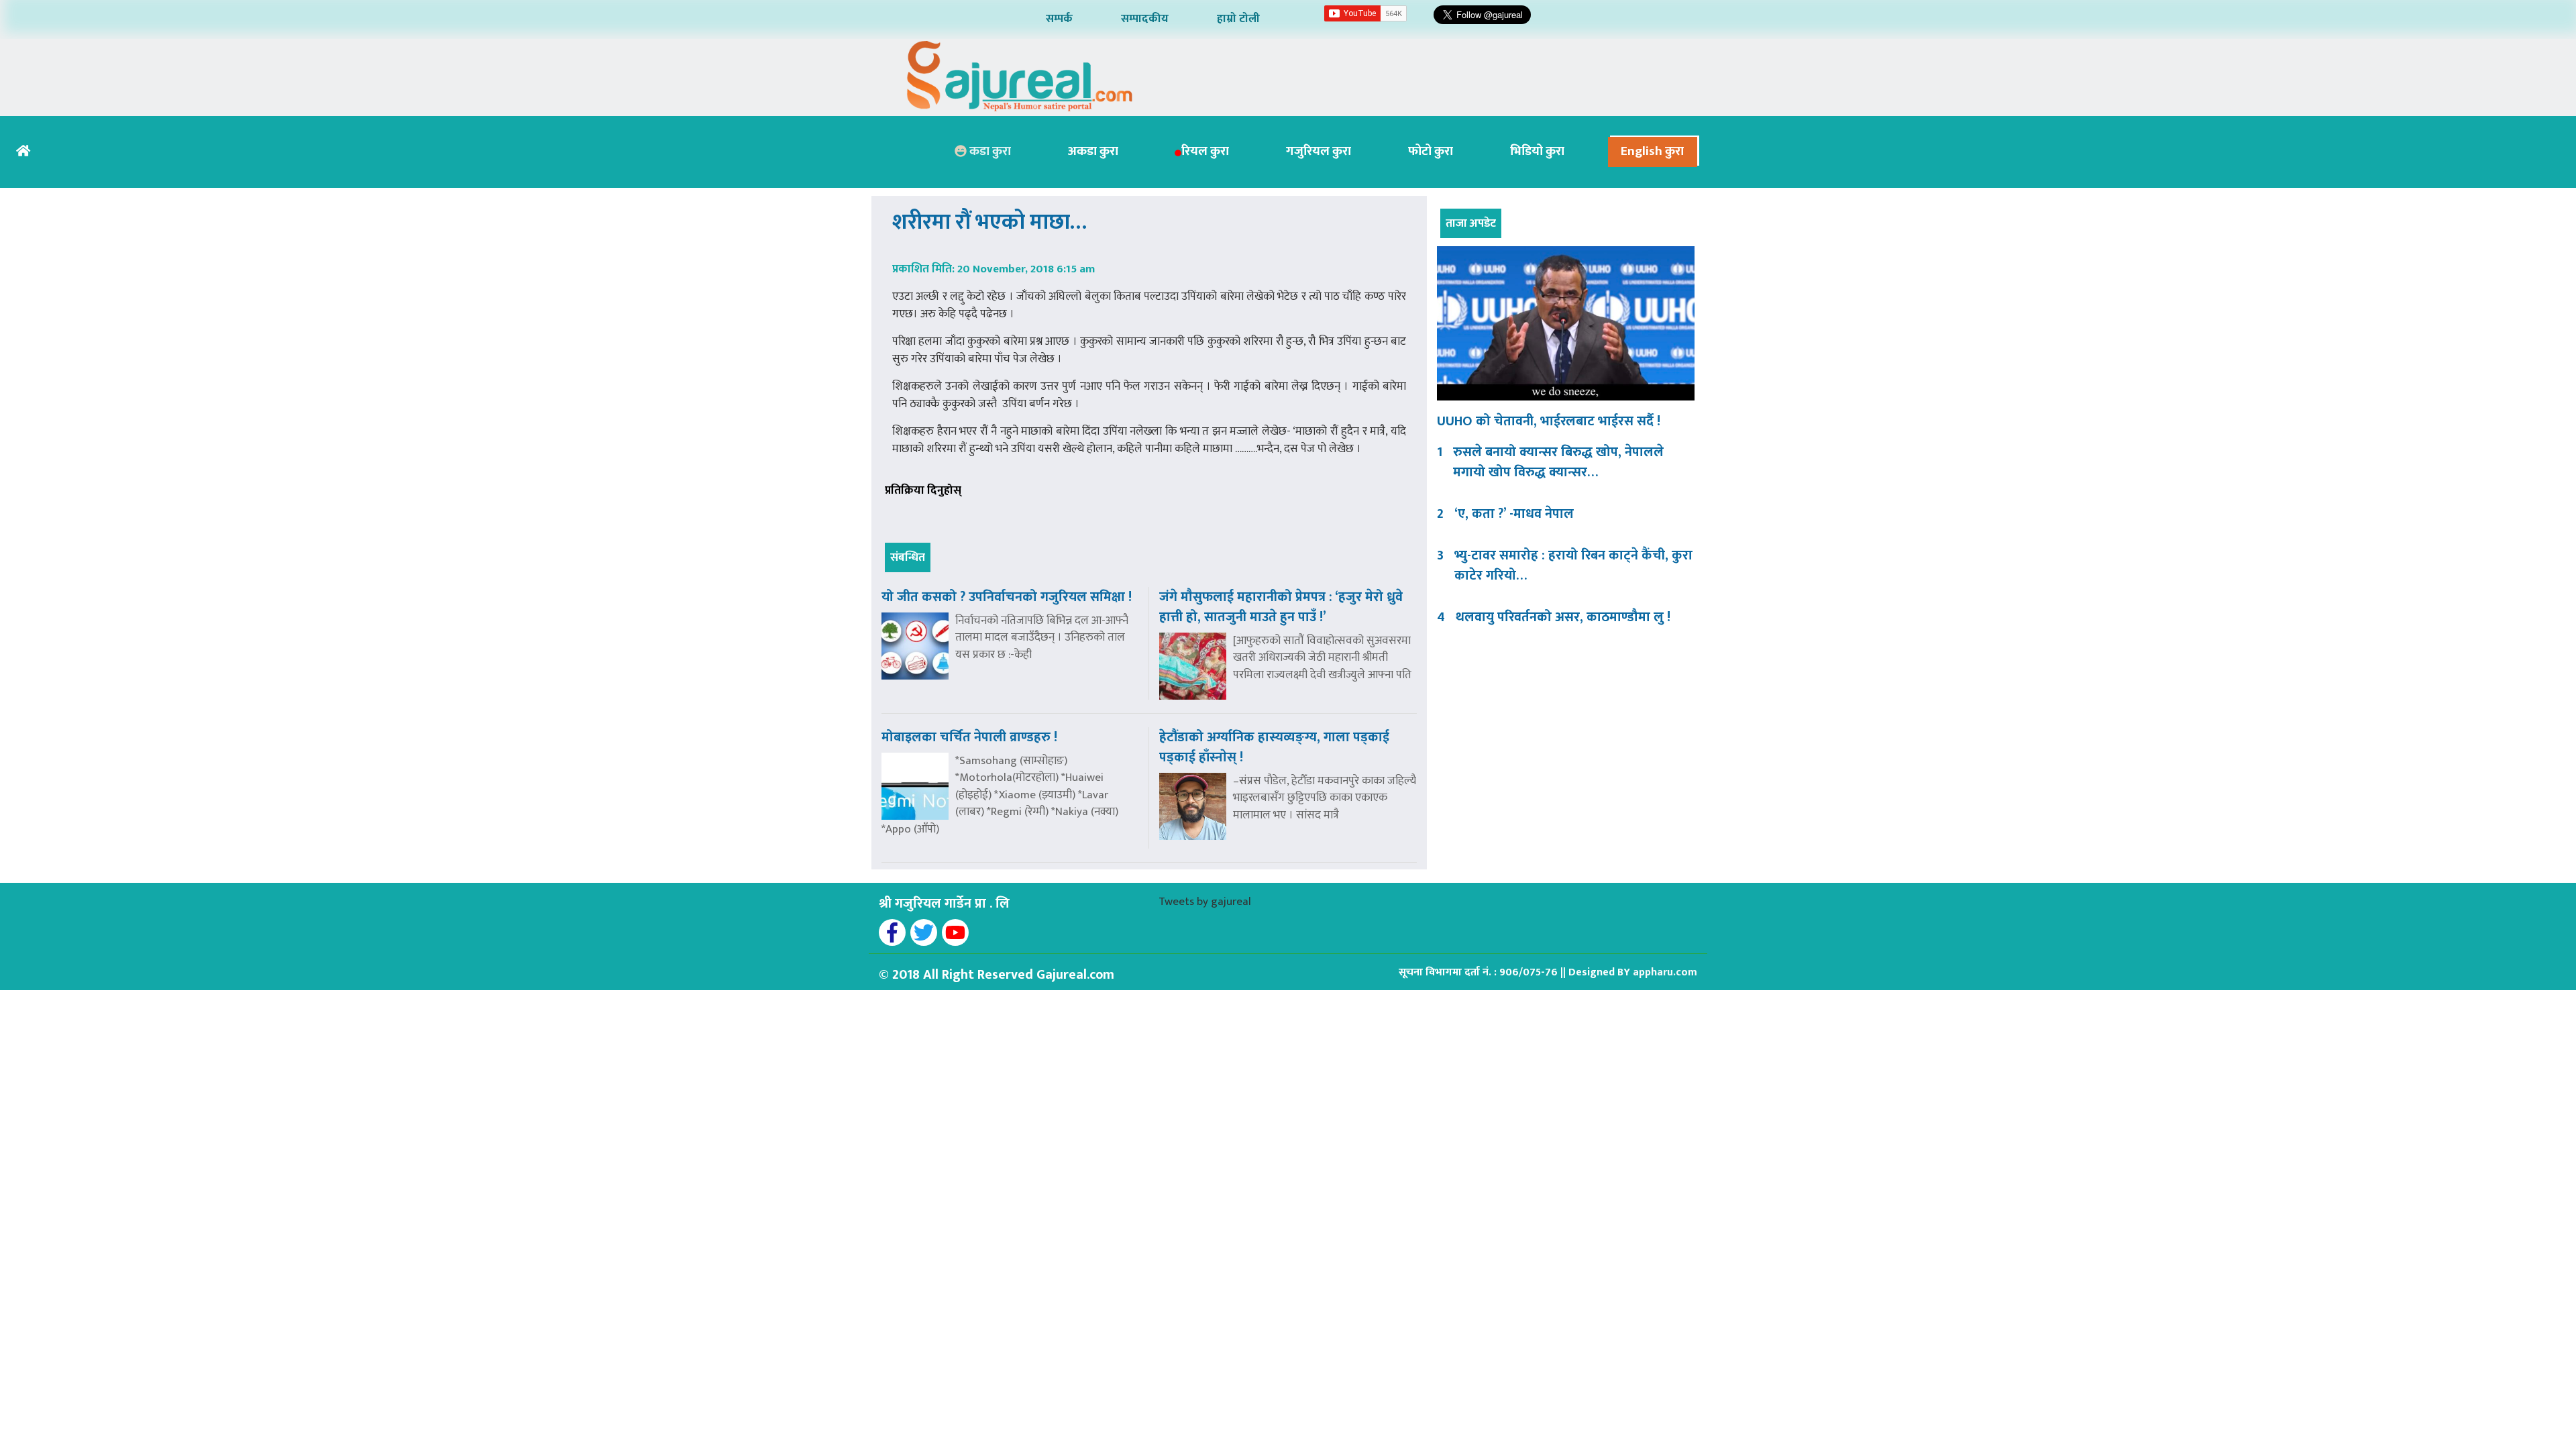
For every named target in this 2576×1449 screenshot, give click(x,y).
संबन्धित (908, 557)
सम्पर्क (1059, 19)
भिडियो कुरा (1537, 151)
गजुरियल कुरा (1319, 151)
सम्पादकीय (1145, 19)
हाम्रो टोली (1238, 19)
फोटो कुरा (1431, 151)
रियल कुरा (1205, 151)
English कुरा (1652, 151)
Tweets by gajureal (1205, 902)
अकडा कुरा (1093, 151)
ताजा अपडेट (1471, 223)
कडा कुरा (989, 151)
